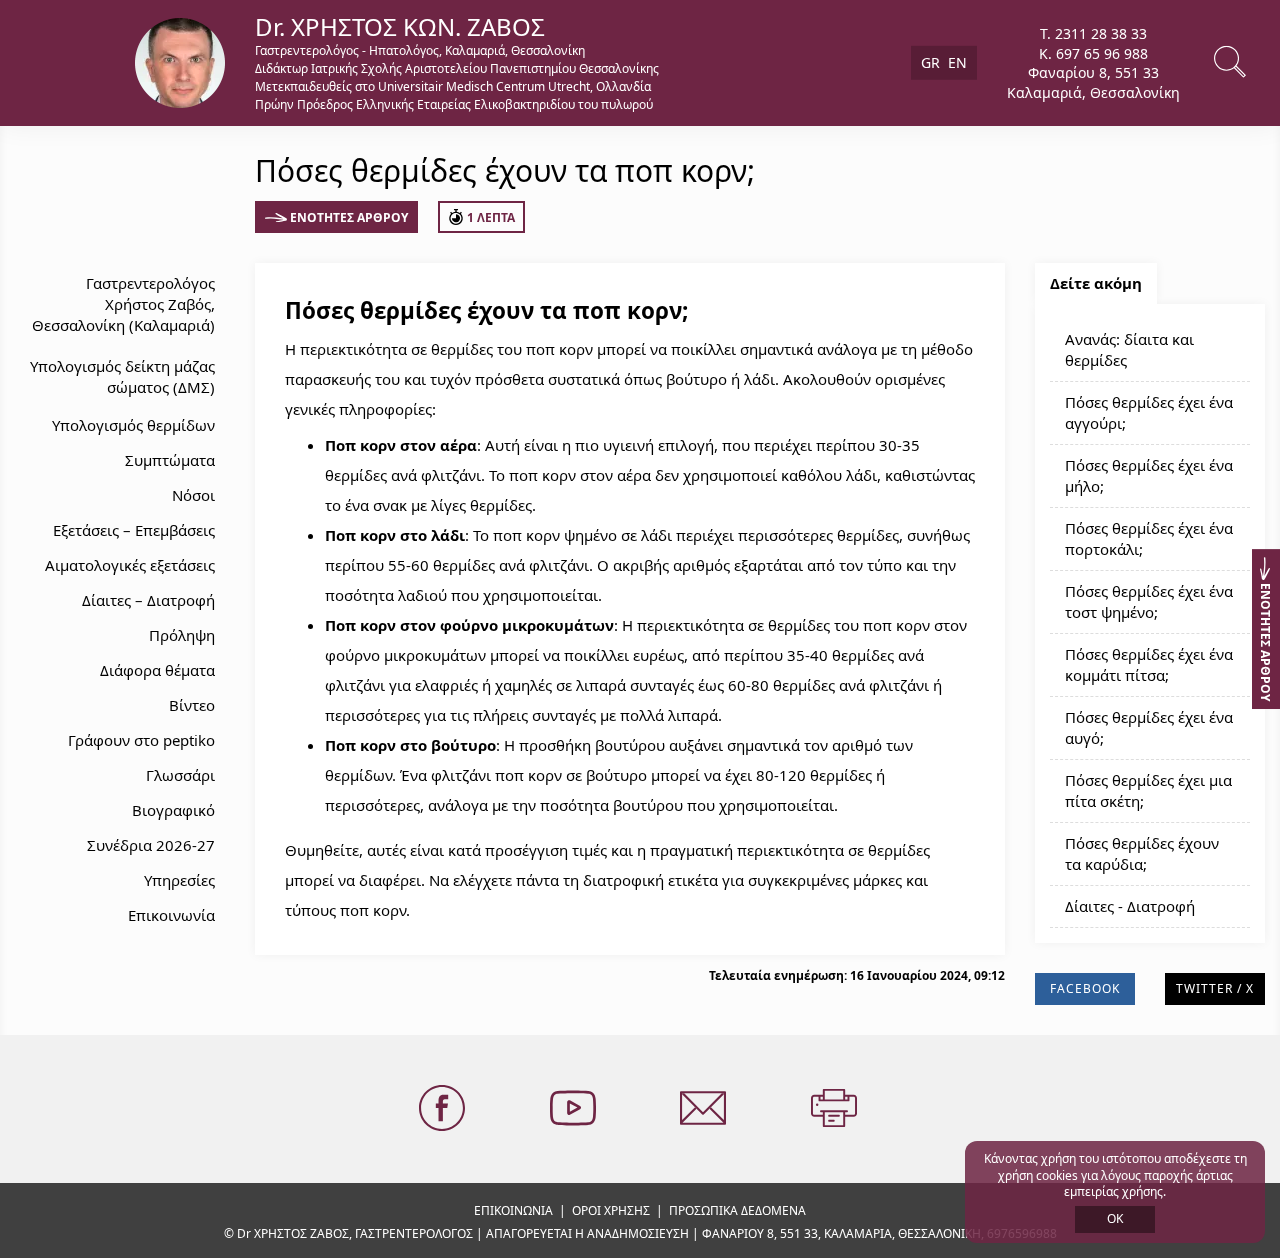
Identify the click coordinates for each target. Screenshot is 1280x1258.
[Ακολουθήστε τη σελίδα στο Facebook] (444, 1109)
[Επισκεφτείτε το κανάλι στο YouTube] (575, 1109)
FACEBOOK (1085, 988)
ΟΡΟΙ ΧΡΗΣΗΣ (611, 1210)
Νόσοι (193, 495)
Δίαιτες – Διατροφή (148, 600)
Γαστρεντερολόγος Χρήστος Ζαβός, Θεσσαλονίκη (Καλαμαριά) (123, 304)
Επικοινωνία (171, 915)
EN (957, 62)
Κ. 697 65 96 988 (1093, 52)
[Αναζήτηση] (1232, 63)
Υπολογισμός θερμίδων (133, 425)
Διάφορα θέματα (157, 670)
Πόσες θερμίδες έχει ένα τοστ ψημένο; (1149, 601)
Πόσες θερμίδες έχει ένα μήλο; (1149, 475)
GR (930, 62)
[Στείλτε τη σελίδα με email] (705, 1109)
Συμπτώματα (170, 460)
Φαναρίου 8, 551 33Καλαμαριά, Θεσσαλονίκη (1093, 82)
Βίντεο (192, 705)
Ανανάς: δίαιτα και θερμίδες (1129, 349)
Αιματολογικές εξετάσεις (130, 565)
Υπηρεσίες (179, 880)
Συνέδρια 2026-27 (151, 845)
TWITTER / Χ (1215, 988)
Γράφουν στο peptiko (141, 740)
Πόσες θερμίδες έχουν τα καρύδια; (1142, 853)
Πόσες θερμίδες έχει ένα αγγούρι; (1149, 412)
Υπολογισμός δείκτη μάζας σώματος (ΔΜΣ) (122, 376)
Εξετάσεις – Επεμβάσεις (134, 530)
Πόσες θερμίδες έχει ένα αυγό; (1149, 727)
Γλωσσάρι (180, 775)
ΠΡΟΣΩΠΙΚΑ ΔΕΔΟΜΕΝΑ (737, 1210)
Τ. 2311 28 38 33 (1093, 33)
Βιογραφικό (173, 810)
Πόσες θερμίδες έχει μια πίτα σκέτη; (1148, 790)
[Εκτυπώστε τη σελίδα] (836, 1109)
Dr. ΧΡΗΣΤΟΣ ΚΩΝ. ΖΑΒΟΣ (400, 26)
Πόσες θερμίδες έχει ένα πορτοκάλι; (1149, 538)
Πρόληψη (182, 635)
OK (1115, 1218)
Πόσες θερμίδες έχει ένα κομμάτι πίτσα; (1149, 664)
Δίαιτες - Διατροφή (1130, 906)
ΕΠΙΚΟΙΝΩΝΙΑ (513, 1210)
